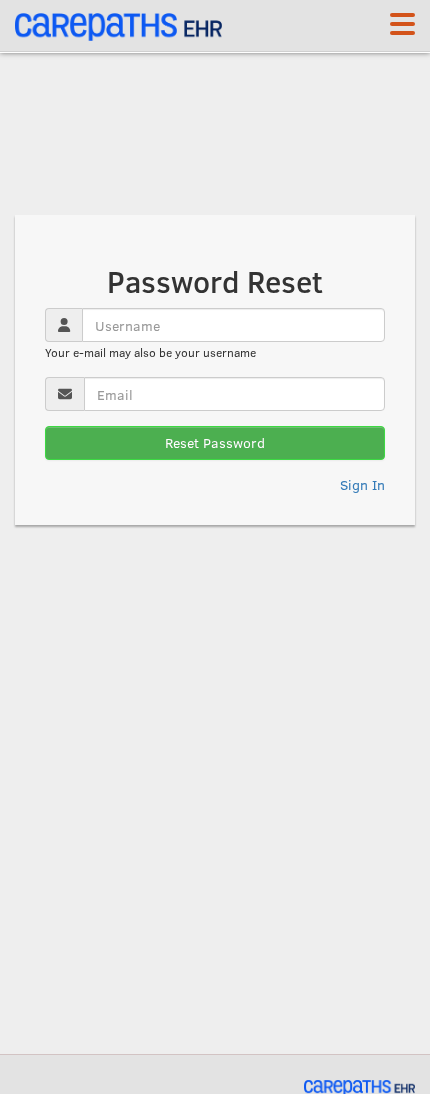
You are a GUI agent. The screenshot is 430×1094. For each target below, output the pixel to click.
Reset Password (215, 442)
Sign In (362, 484)
